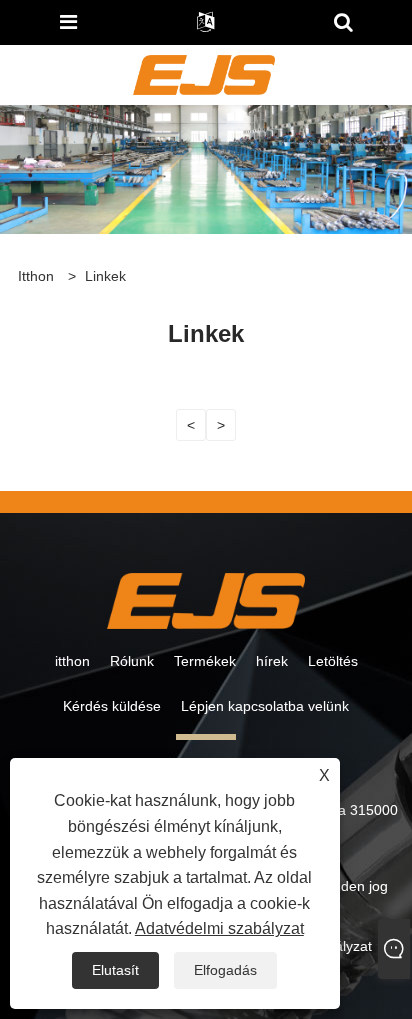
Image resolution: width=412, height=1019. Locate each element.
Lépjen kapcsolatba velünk (265, 706)
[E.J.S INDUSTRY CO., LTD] (203, 74)
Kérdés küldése (112, 706)
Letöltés (333, 661)
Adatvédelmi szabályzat (219, 928)
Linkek (105, 276)
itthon (72, 661)
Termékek (205, 661)
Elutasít (115, 970)
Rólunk (132, 661)
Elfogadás (225, 970)
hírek (272, 661)
